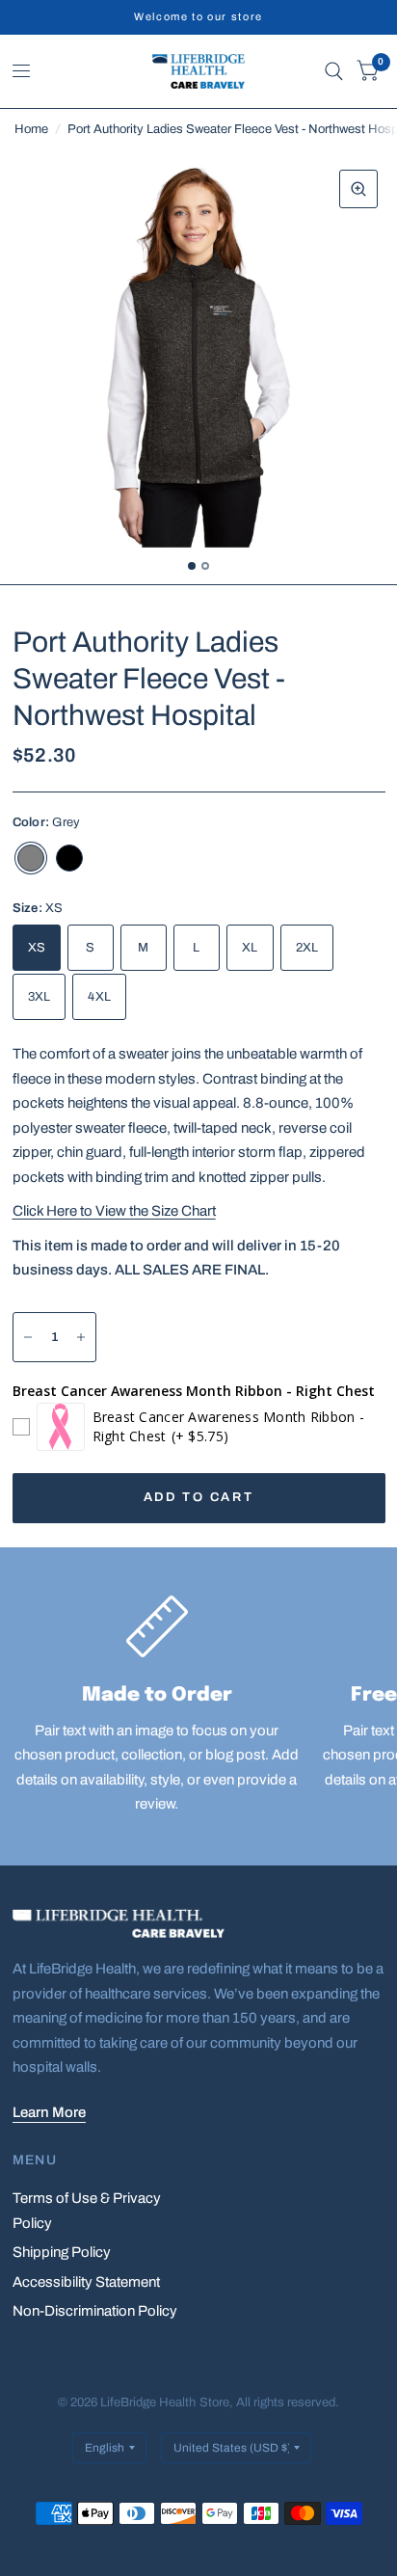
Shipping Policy (62, 2252)
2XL (307, 948)
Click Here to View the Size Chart (114, 1211)
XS (37, 948)
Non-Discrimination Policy (95, 2311)
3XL (40, 997)
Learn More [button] (49, 2112)
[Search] (334, 71)
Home (31, 129)
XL (250, 948)
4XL (99, 997)
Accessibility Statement (86, 2282)
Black (69, 858)
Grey (31, 858)
